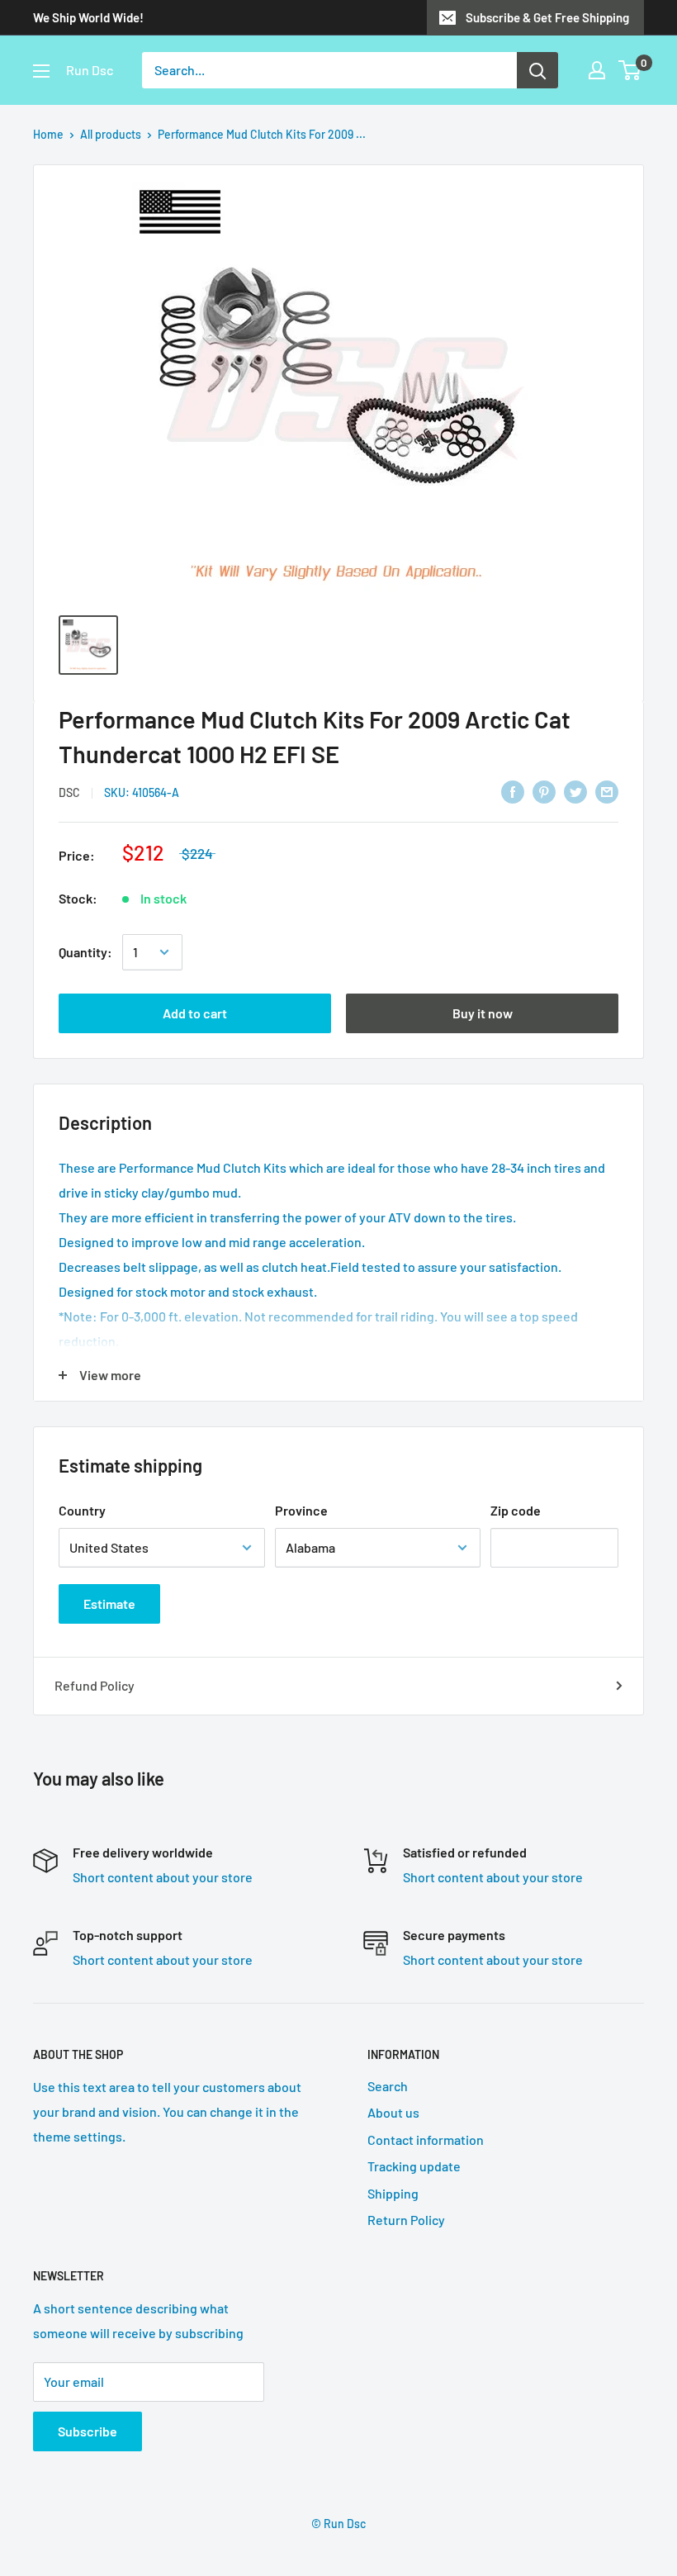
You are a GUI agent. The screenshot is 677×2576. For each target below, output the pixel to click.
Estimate (109, 1603)
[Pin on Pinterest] (544, 791)
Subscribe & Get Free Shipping (547, 17)
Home (48, 134)
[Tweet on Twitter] (575, 791)
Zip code (516, 1510)
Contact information (426, 2140)
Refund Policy (95, 1685)
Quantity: (85, 952)
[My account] (597, 70)
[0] (630, 70)
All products (111, 134)
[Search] (537, 70)
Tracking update (414, 2166)
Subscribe (88, 2431)
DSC (69, 792)
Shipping (393, 2193)
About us (393, 2112)
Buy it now (483, 1013)
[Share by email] (607, 791)
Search (388, 2086)
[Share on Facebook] (513, 791)
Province (301, 1510)
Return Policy (406, 2220)
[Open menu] (41, 71)
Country (82, 1510)
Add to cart (195, 1013)
